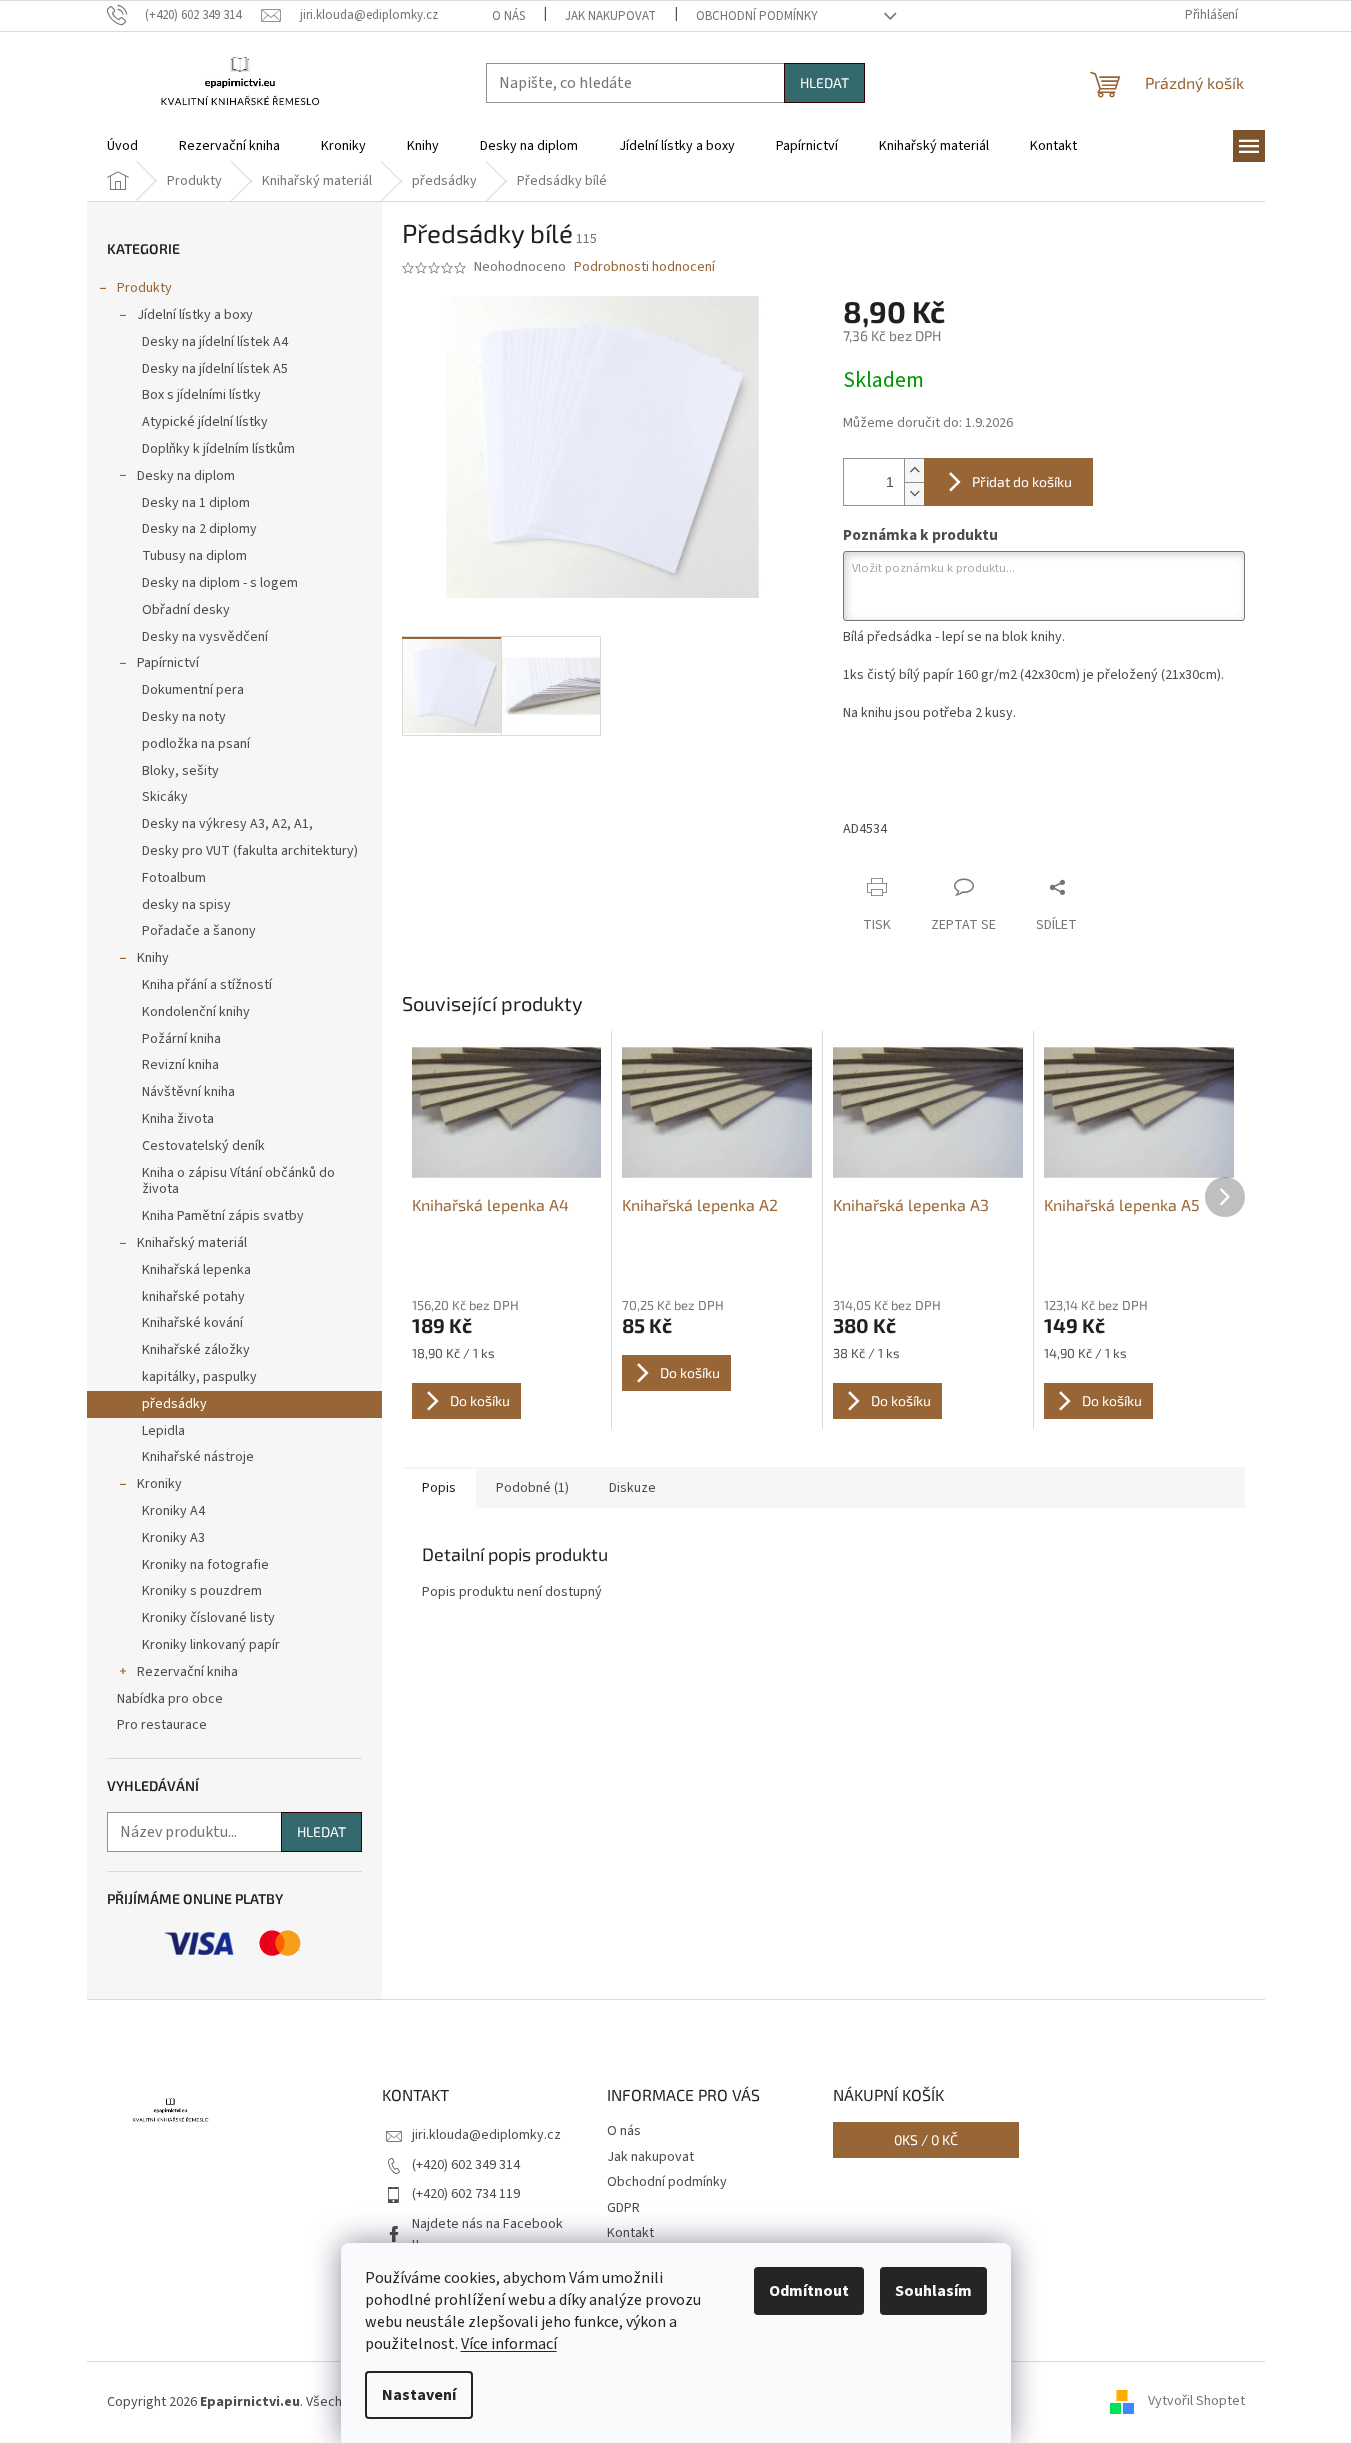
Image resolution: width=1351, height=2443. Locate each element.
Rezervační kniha (187, 1672)
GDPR (623, 2208)
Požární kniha (181, 1039)
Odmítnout (809, 2291)
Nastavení (419, 2395)
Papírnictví (168, 663)
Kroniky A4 (173, 1511)
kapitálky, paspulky (199, 1377)
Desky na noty (184, 717)
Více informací (509, 2344)
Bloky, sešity (180, 771)
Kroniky (159, 1484)
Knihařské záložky (196, 1350)
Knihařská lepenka (196, 1270)
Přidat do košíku (1022, 481)
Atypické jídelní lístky (205, 422)
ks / (926, 2139)
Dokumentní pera (193, 690)
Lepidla (163, 1431)
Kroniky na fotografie (205, 1565)
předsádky (174, 1404)
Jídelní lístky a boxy (195, 315)
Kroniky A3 (173, 1538)
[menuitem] (122, 146)
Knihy (153, 958)
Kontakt (630, 2233)
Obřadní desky (186, 610)
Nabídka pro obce (170, 1699)
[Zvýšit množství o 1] (914, 470)
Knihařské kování (192, 1323)
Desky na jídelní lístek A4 (215, 342)
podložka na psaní (196, 744)
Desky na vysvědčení (205, 637)
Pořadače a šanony (199, 931)
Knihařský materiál (192, 1243)
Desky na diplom (186, 476)
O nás (508, 16)
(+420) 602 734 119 (466, 2194)
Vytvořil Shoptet (1196, 2402)
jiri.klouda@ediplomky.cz (486, 2135)
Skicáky (165, 797)
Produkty (144, 288)
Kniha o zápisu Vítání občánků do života (238, 1181)
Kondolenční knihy (196, 1012)
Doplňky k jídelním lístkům (218, 449)
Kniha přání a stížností (207, 985)
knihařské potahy (193, 1297)
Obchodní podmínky (757, 16)
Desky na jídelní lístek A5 (215, 369)
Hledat (824, 82)
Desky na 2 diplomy (199, 529)
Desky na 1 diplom (196, 503)
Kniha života (178, 1119)
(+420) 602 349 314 (466, 2165)
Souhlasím (933, 2291)
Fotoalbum (174, 878)
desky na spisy (186, 905)
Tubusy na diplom (194, 556)
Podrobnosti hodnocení (644, 267)
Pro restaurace (162, 1725)
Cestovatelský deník (203, 1146)
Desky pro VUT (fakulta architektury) (250, 851)
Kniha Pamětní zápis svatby (223, 1216)
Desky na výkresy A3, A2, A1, (227, 824)
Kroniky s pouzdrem (202, 1591)
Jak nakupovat (610, 16)
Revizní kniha (180, 1065)
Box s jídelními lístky (201, 395)
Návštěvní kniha (188, 1092)
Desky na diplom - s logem (220, 583)
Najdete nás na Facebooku (487, 2233)
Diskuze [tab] (632, 1488)
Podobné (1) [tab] (532, 1488)
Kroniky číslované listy (208, 1618)
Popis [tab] (439, 1488)
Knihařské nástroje (198, 1457)
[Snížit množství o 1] (914, 493)
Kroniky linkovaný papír (211, 1645)
